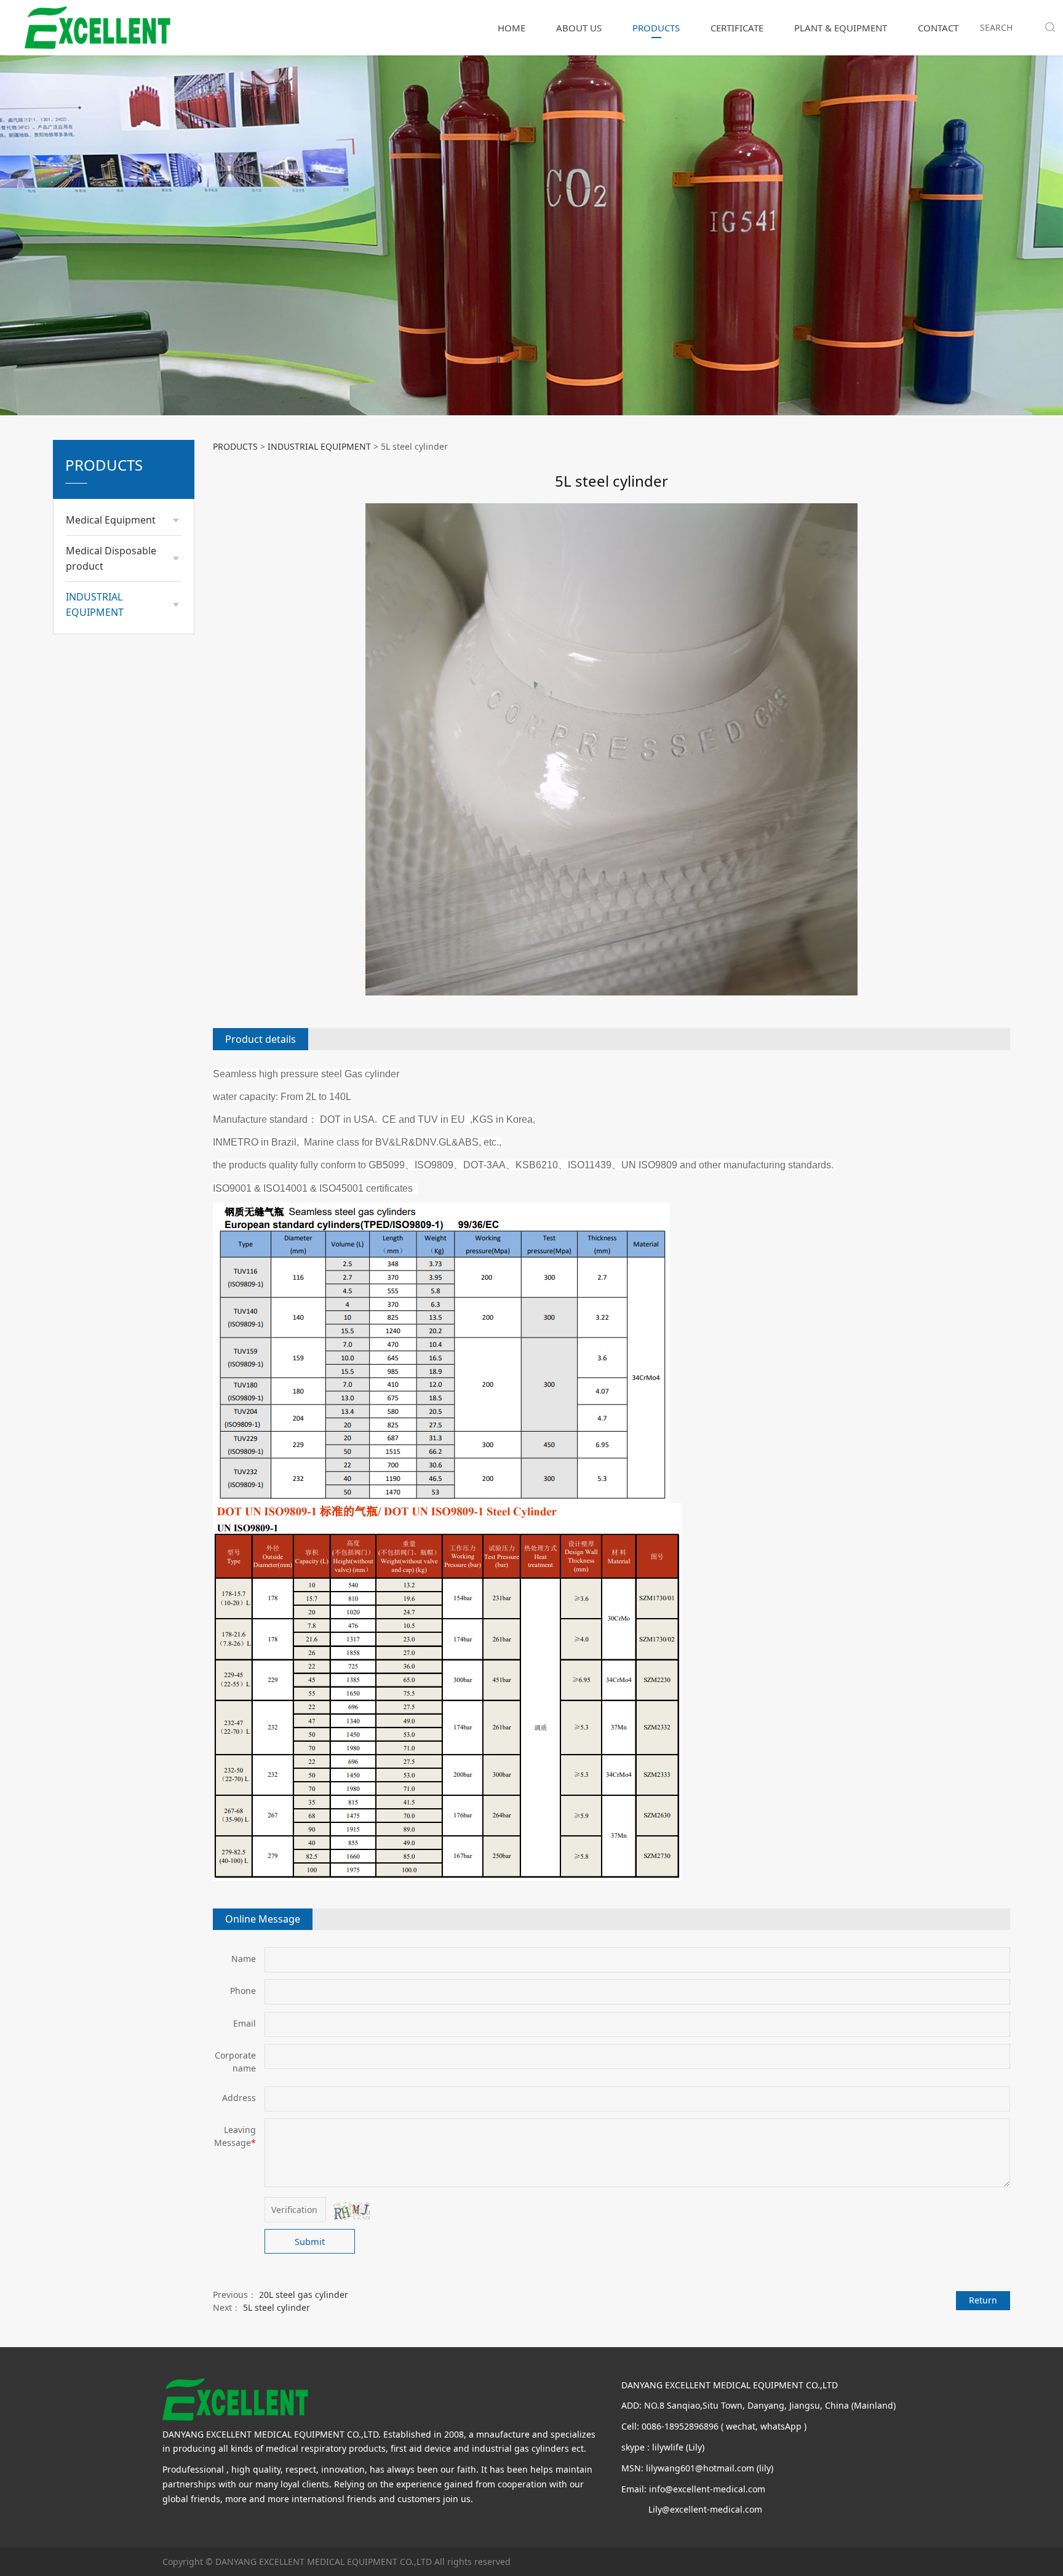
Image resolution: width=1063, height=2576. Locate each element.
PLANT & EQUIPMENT (841, 28)
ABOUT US (579, 28)
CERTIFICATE (737, 28)
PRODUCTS (656, 28)
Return (983, 2300)
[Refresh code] (351, 2211)
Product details (261, 1039)
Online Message (263, 1919)
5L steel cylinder (277, 2307)
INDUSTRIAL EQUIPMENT (319, 446)
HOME (512, 28)
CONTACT (938, 28)
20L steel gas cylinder (304, 2295)
